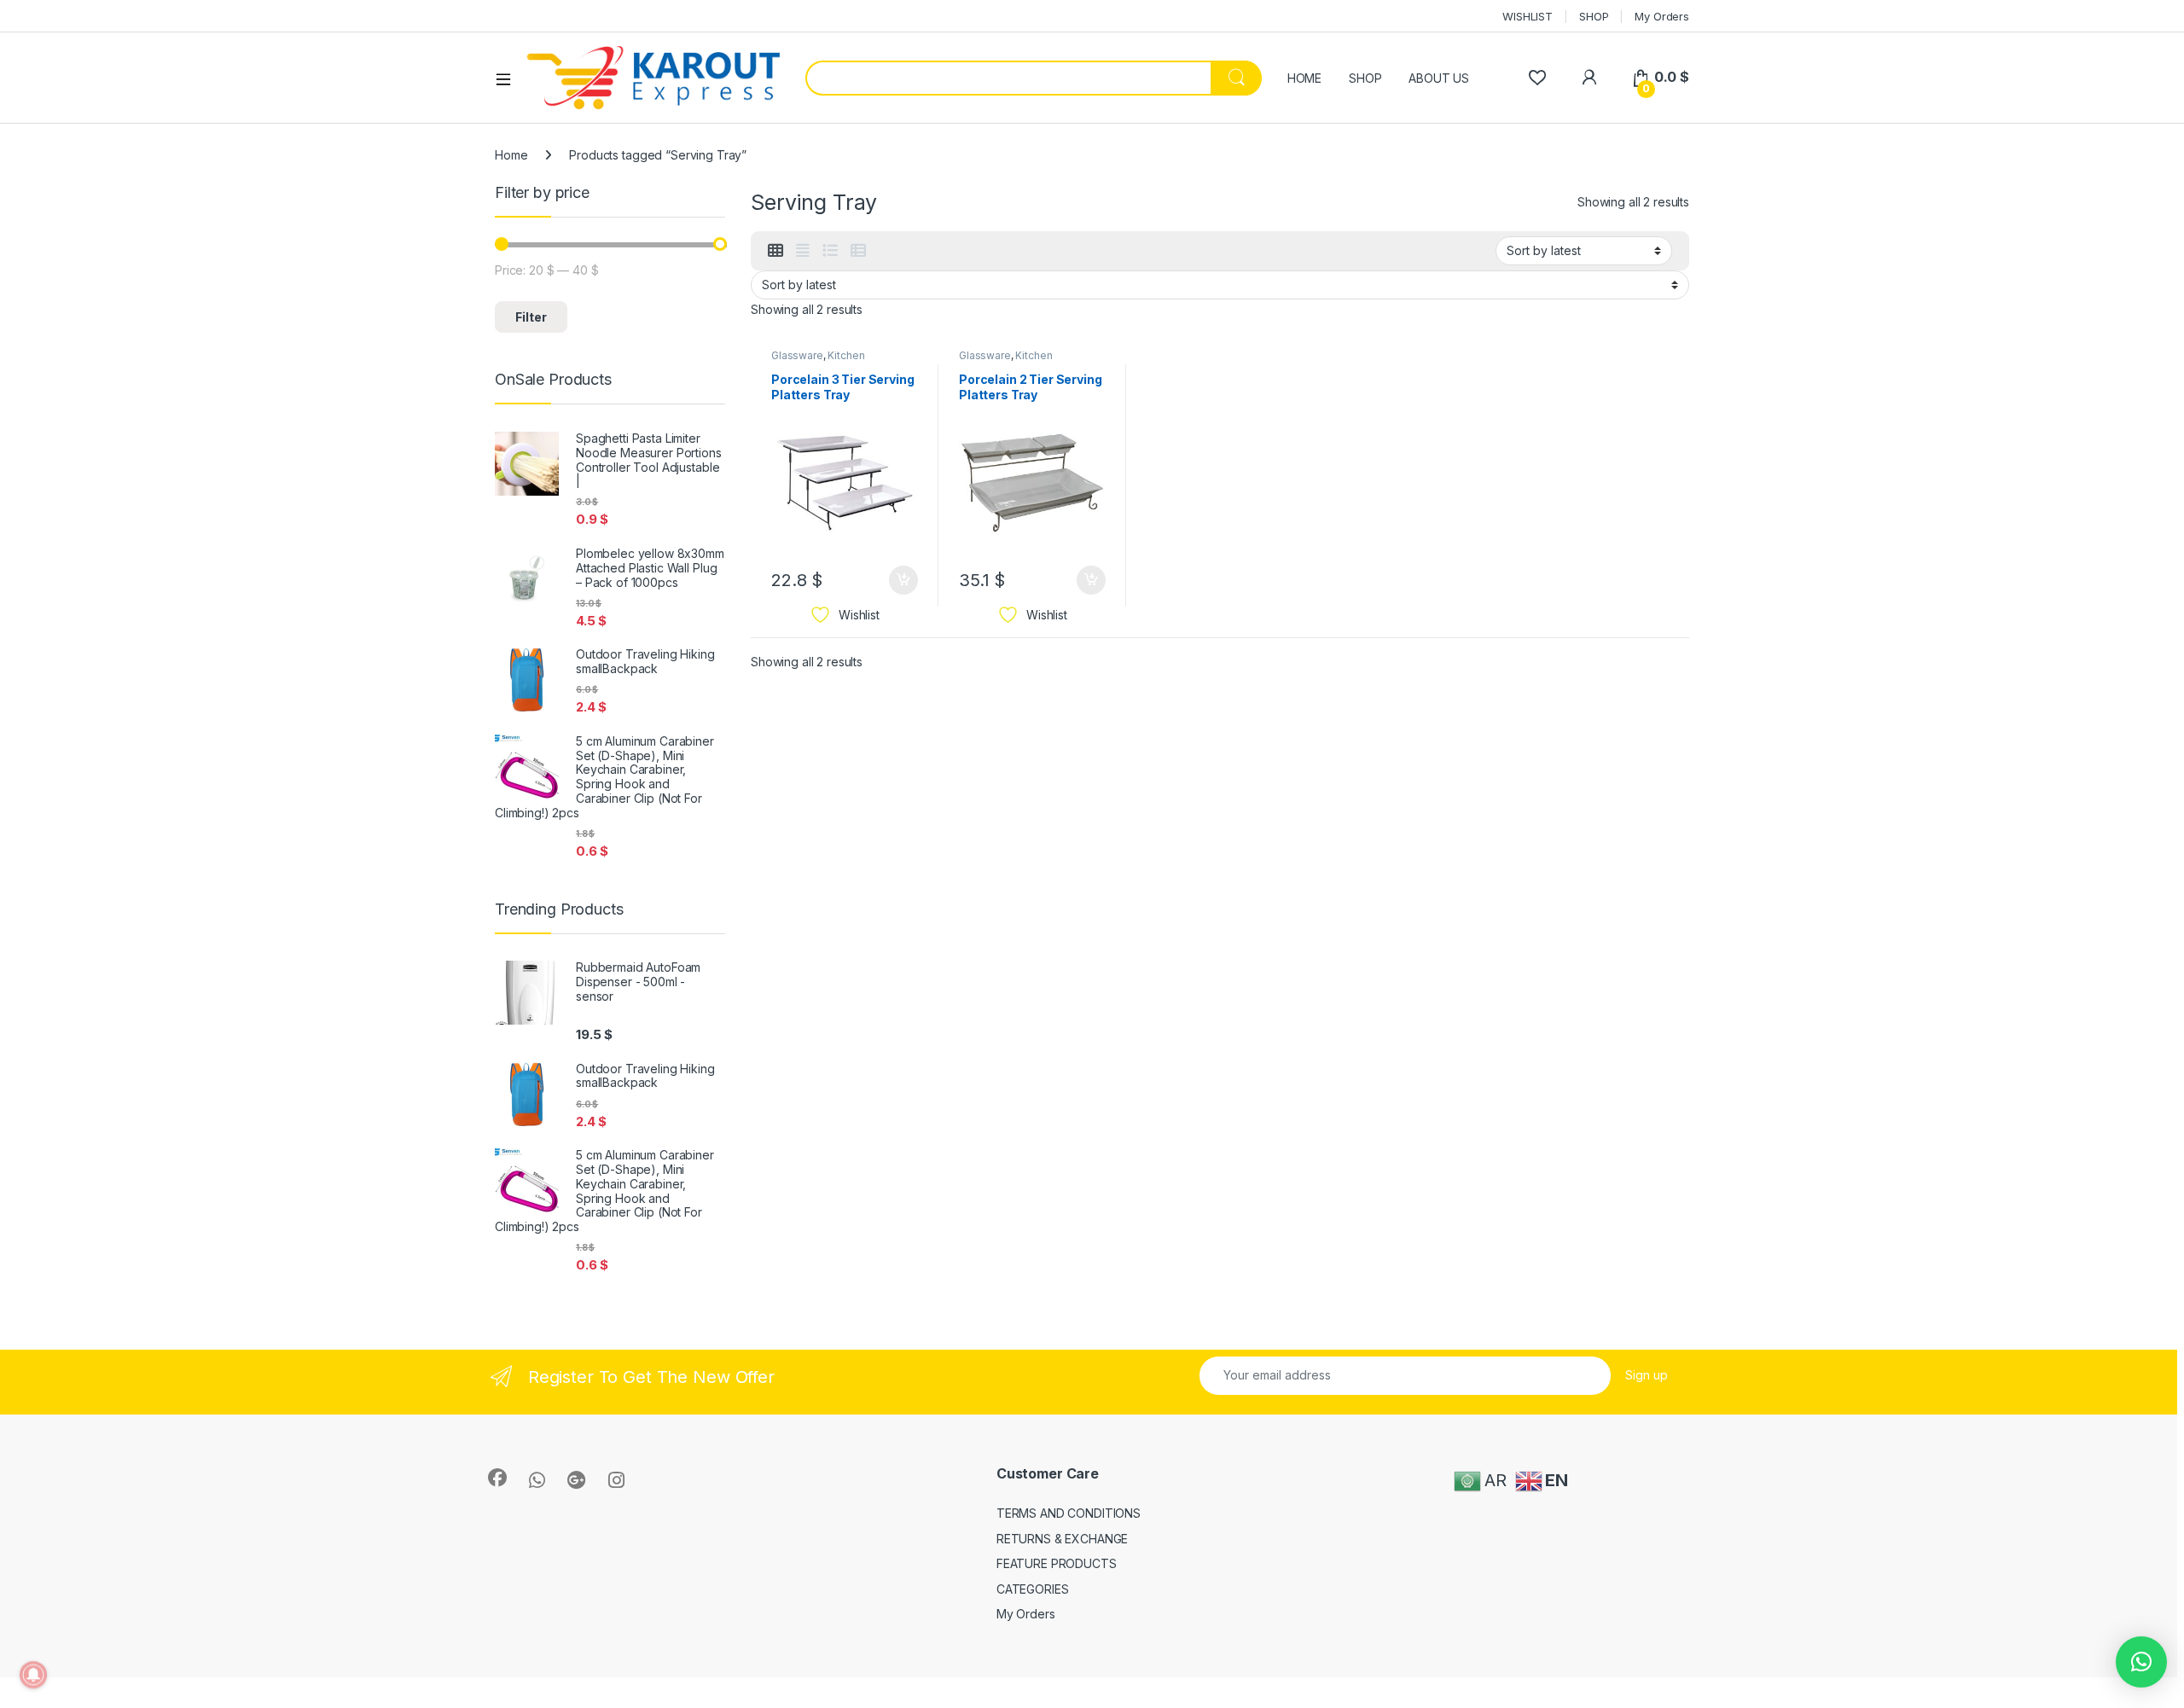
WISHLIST (1528, 16)
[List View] (830, 251)
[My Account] (1589, 77)
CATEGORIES (1033, 1589)
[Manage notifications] (33, 1675)
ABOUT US (1439, 78)
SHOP (1594, 16)
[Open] (509, 78)
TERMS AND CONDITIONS (1069, 1513)
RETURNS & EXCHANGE (1062, 1539)
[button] (2141, 1662)
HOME (1304, 78)
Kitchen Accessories (818, 361)
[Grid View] (775, 251)
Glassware (797, 355)
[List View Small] (858, 251)
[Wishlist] (1537, 77)
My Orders (1662, 16)
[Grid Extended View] (803, 251)
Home (511, 155)
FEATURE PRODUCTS (1057, 1563)
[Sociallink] (497, 1478)
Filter (531, 317)
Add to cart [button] (903, 580)
